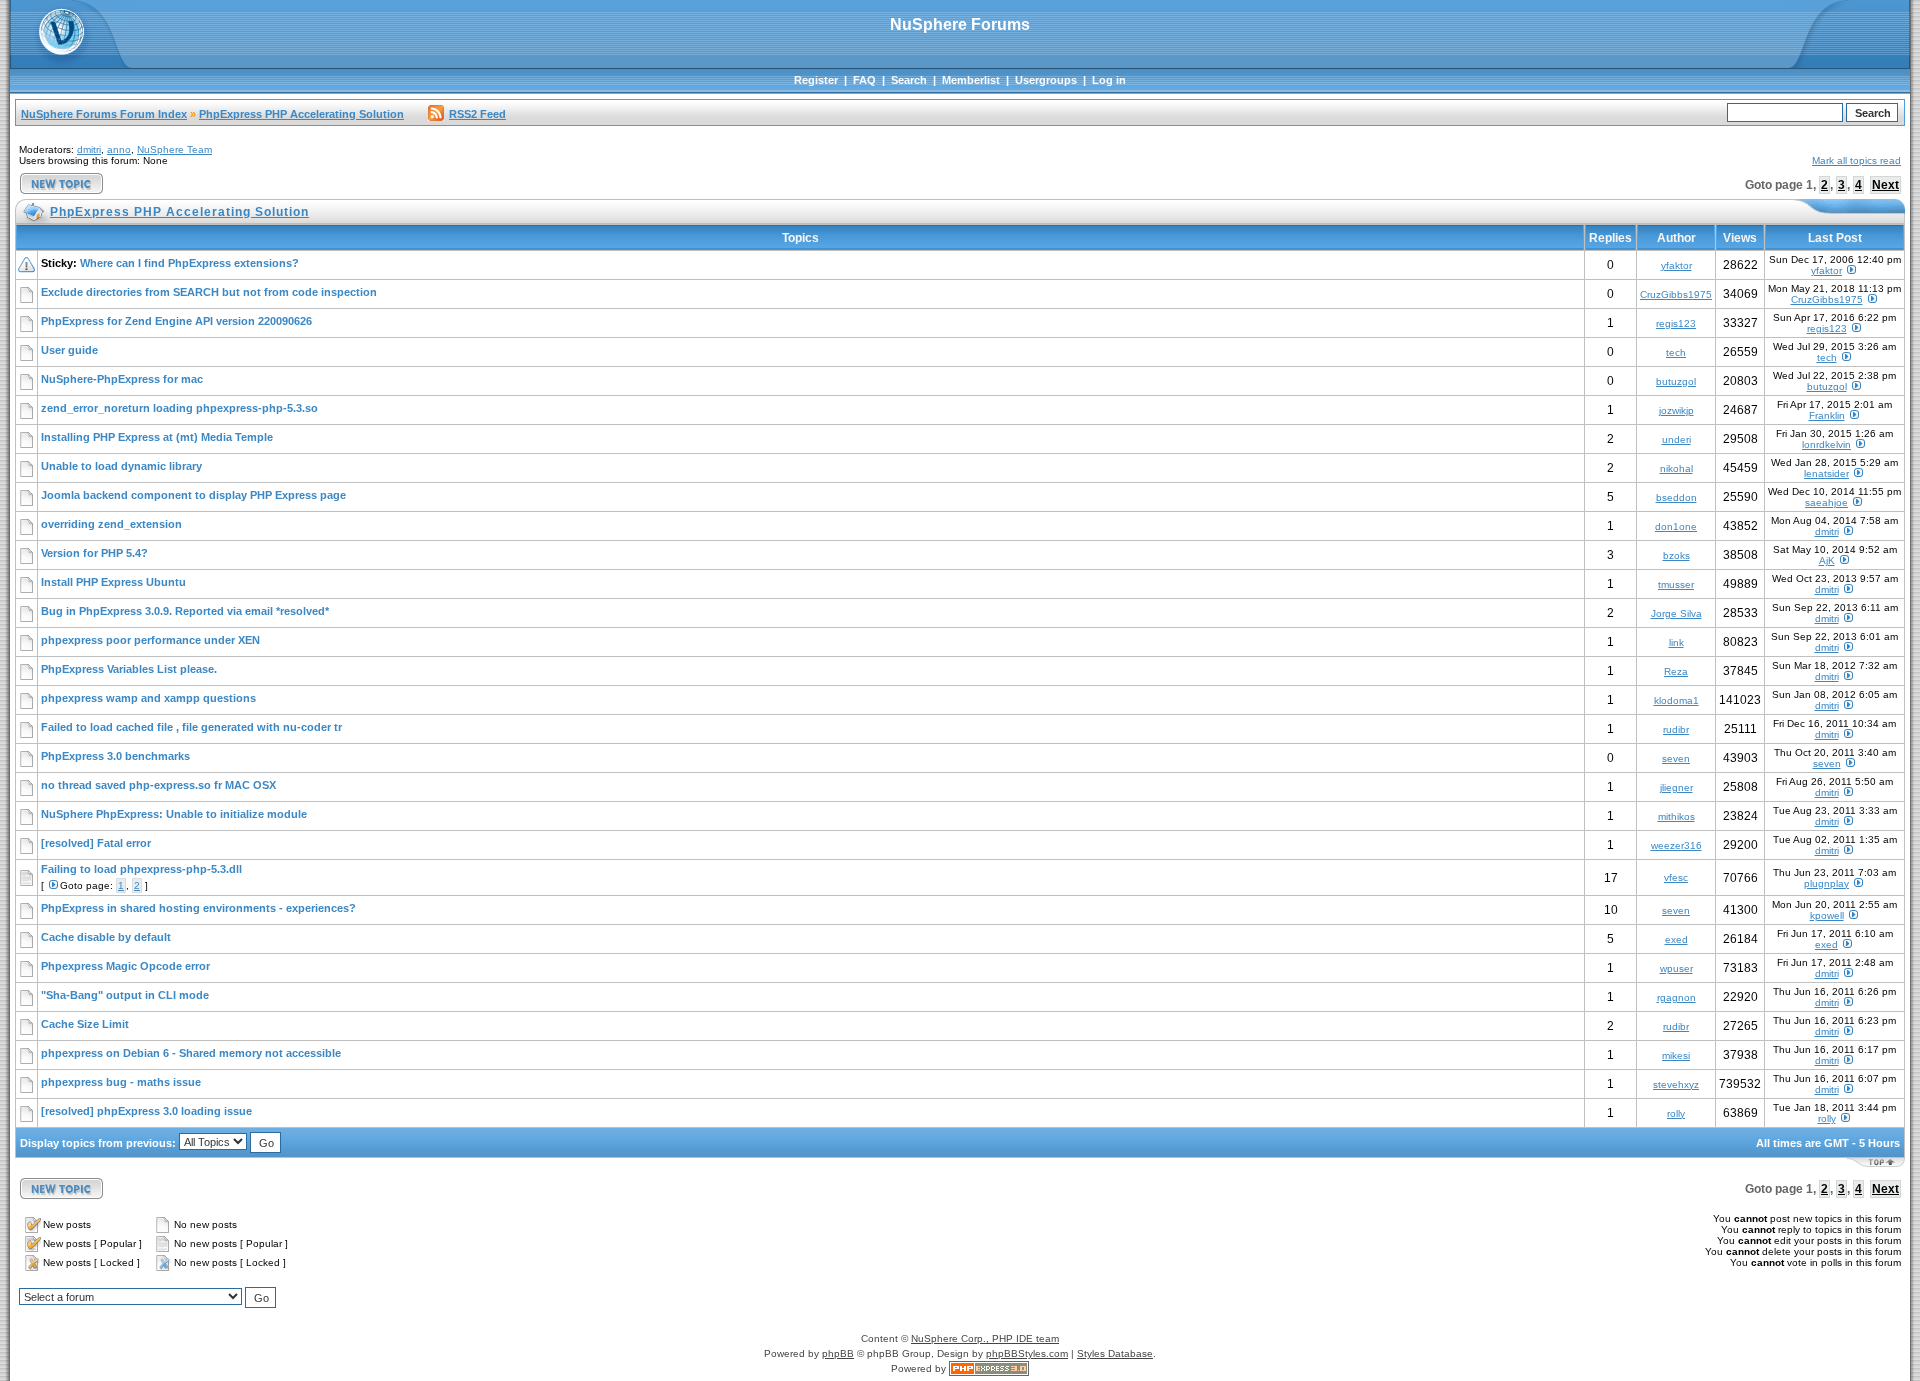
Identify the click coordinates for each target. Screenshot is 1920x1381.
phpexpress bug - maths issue (121, 1082)
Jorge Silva (1676, 613)
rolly (1676, 1113)
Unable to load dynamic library (121, 466)
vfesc (1676, 877)
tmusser (1676, 584)
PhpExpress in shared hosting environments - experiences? (198, 908)
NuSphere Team (174, 149)
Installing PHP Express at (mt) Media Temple (157, 437)
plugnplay (1826, 883)
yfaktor (1676, 265)
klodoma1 (1676, 700)
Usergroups (1046, 80)
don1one (1676, 526)
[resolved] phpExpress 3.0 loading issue (146, 1111)
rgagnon (1676, 997)
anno (119, 149)
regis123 (1676, 323)
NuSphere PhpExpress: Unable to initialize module (174, 814)
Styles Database (1115, 1353)
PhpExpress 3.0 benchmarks (115, 756)
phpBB (838, 1353)
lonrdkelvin (1826, 444)
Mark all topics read (1856, 160)
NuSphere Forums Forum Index (104, 114)
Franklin (1827, 415)
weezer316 (1676, 845)
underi (1676, 439)
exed (1676, 939)
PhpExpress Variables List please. (129, 669)
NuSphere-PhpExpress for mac (122, 379)
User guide (69, 350)
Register (816, 80)
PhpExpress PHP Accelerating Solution (301, 114)
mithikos (1676, 816)
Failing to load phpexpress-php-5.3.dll (141, 869)
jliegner (1676, 787)
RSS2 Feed (477, 114)
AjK (1827, 560)
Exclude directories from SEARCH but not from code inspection (209, 292)
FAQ (864, 80)
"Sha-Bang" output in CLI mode (125, 995)
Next (1885, 185)
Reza (1676, 671)
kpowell (1827, 915)
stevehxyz (1676, 1084)
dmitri (89, 149)
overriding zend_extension (111, 524)
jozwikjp (1676, 410)
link (1676, 642)
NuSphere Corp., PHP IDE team (985, 1338)
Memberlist (971, 80)
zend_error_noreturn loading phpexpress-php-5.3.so (179, 408)
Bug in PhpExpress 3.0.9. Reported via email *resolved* (185, 611)
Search (909, 80)
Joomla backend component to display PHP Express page (193, 495)
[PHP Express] (989, 1368)
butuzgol (1676, 381)
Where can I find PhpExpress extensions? (189, 263)
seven (1676, 758)
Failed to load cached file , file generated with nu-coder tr (191, 727)
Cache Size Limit (85, 1024)
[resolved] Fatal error (96, 843)
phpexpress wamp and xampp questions (148, 698)
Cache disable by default (106, 937)
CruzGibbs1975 (1676, 294)
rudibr (1676, 729)
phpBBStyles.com (1027, 1353)
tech (1676, 352)
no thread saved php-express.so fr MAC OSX (158, 785)
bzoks (1676, 555)
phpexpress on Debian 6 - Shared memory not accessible (191, 1053)
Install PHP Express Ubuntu (113, 582)
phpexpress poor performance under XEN (150, 640)
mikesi (1676, 1055)
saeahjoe (1826, 502)
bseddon (1676, 497)
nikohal (1676, 468)
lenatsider (1826, 473)
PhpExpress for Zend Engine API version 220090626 (176, 321)
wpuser (1676, 968)
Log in (1109, 80)
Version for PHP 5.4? (94, 553)
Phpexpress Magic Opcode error (125, 966)
